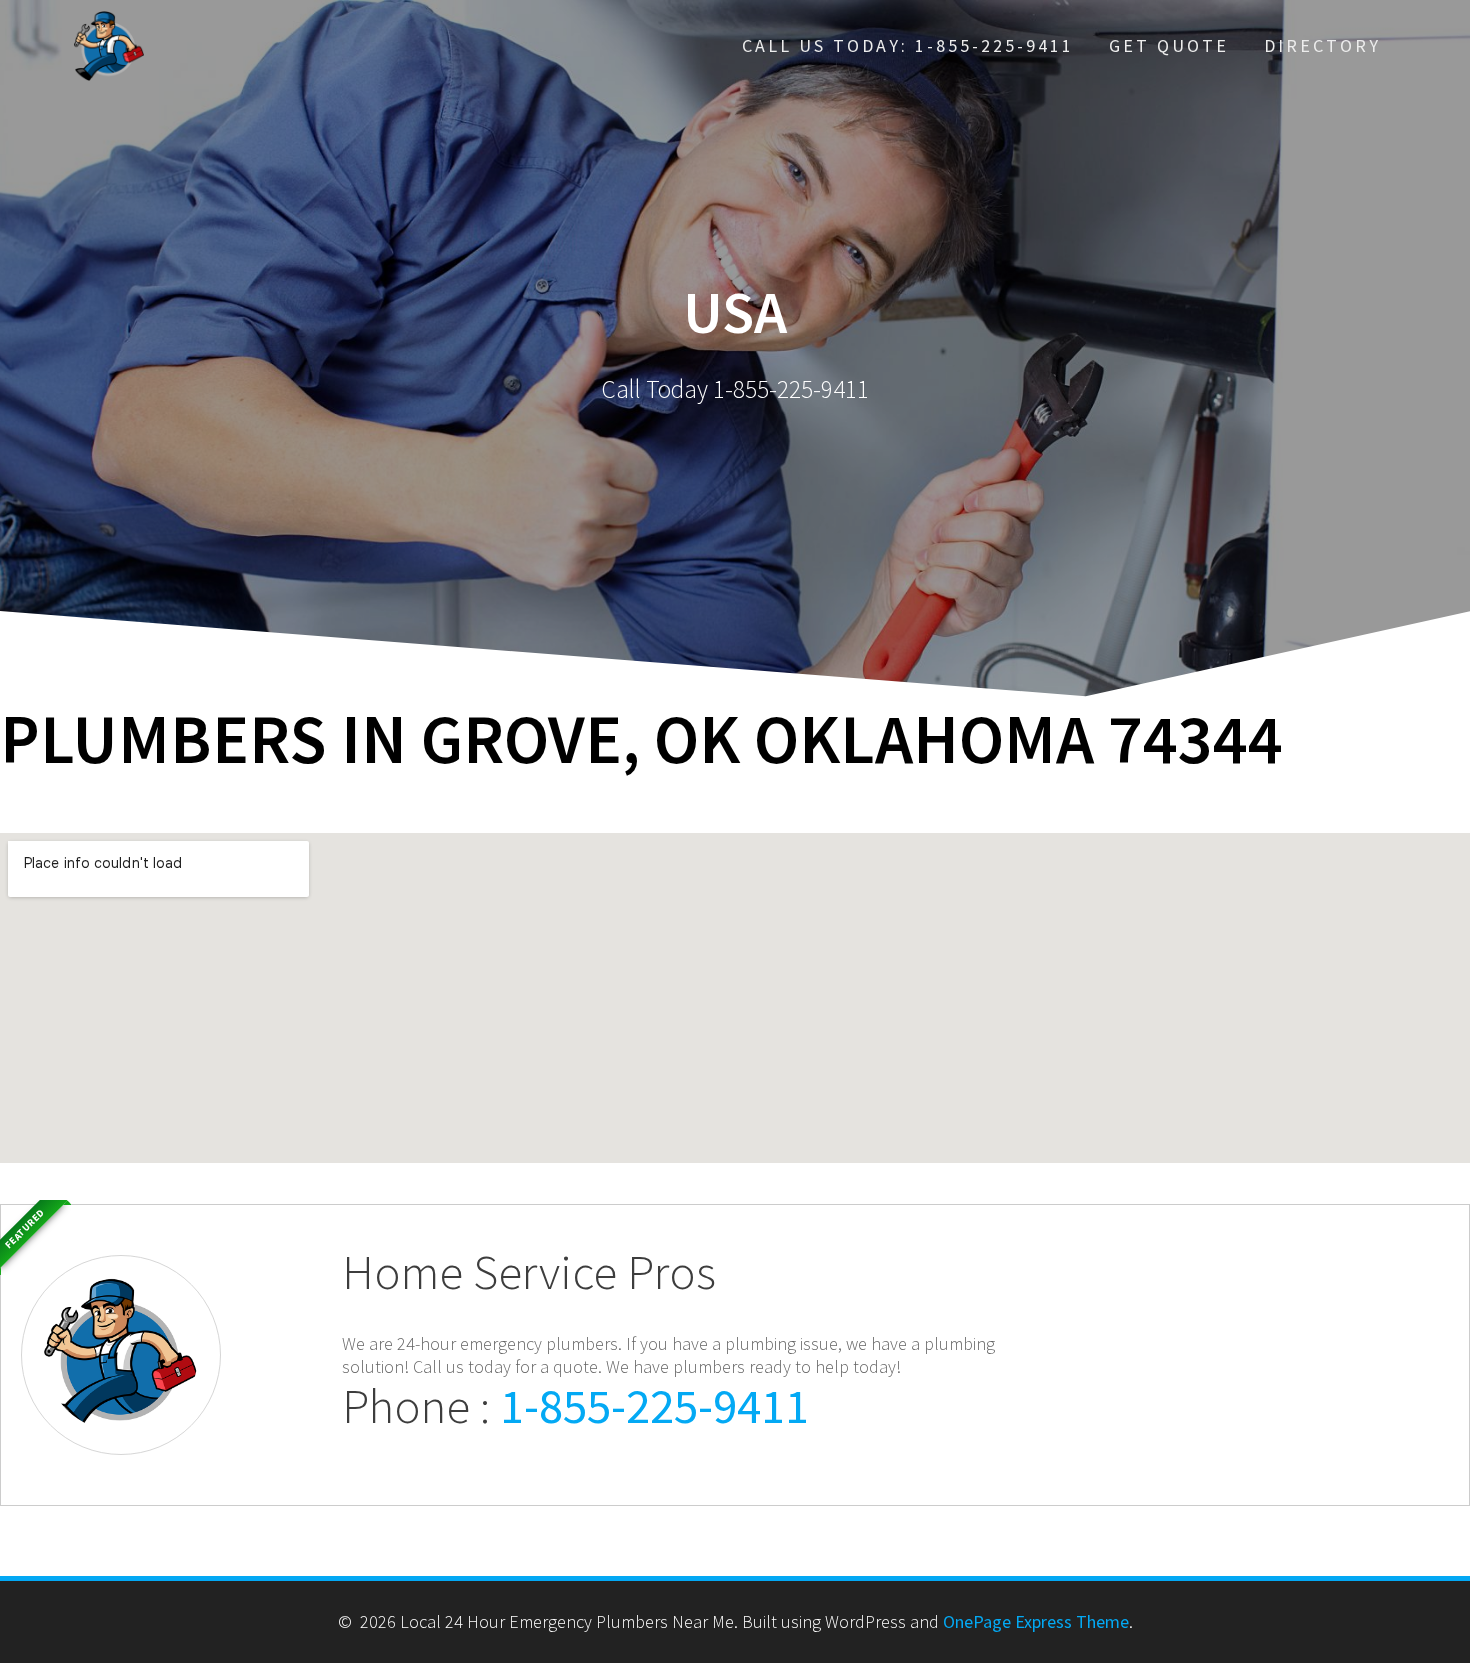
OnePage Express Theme (1036, 1621)
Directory (1322, 45)
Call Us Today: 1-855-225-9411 (908, 45)
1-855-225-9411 (654, 1405)
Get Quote (1169, 45)
